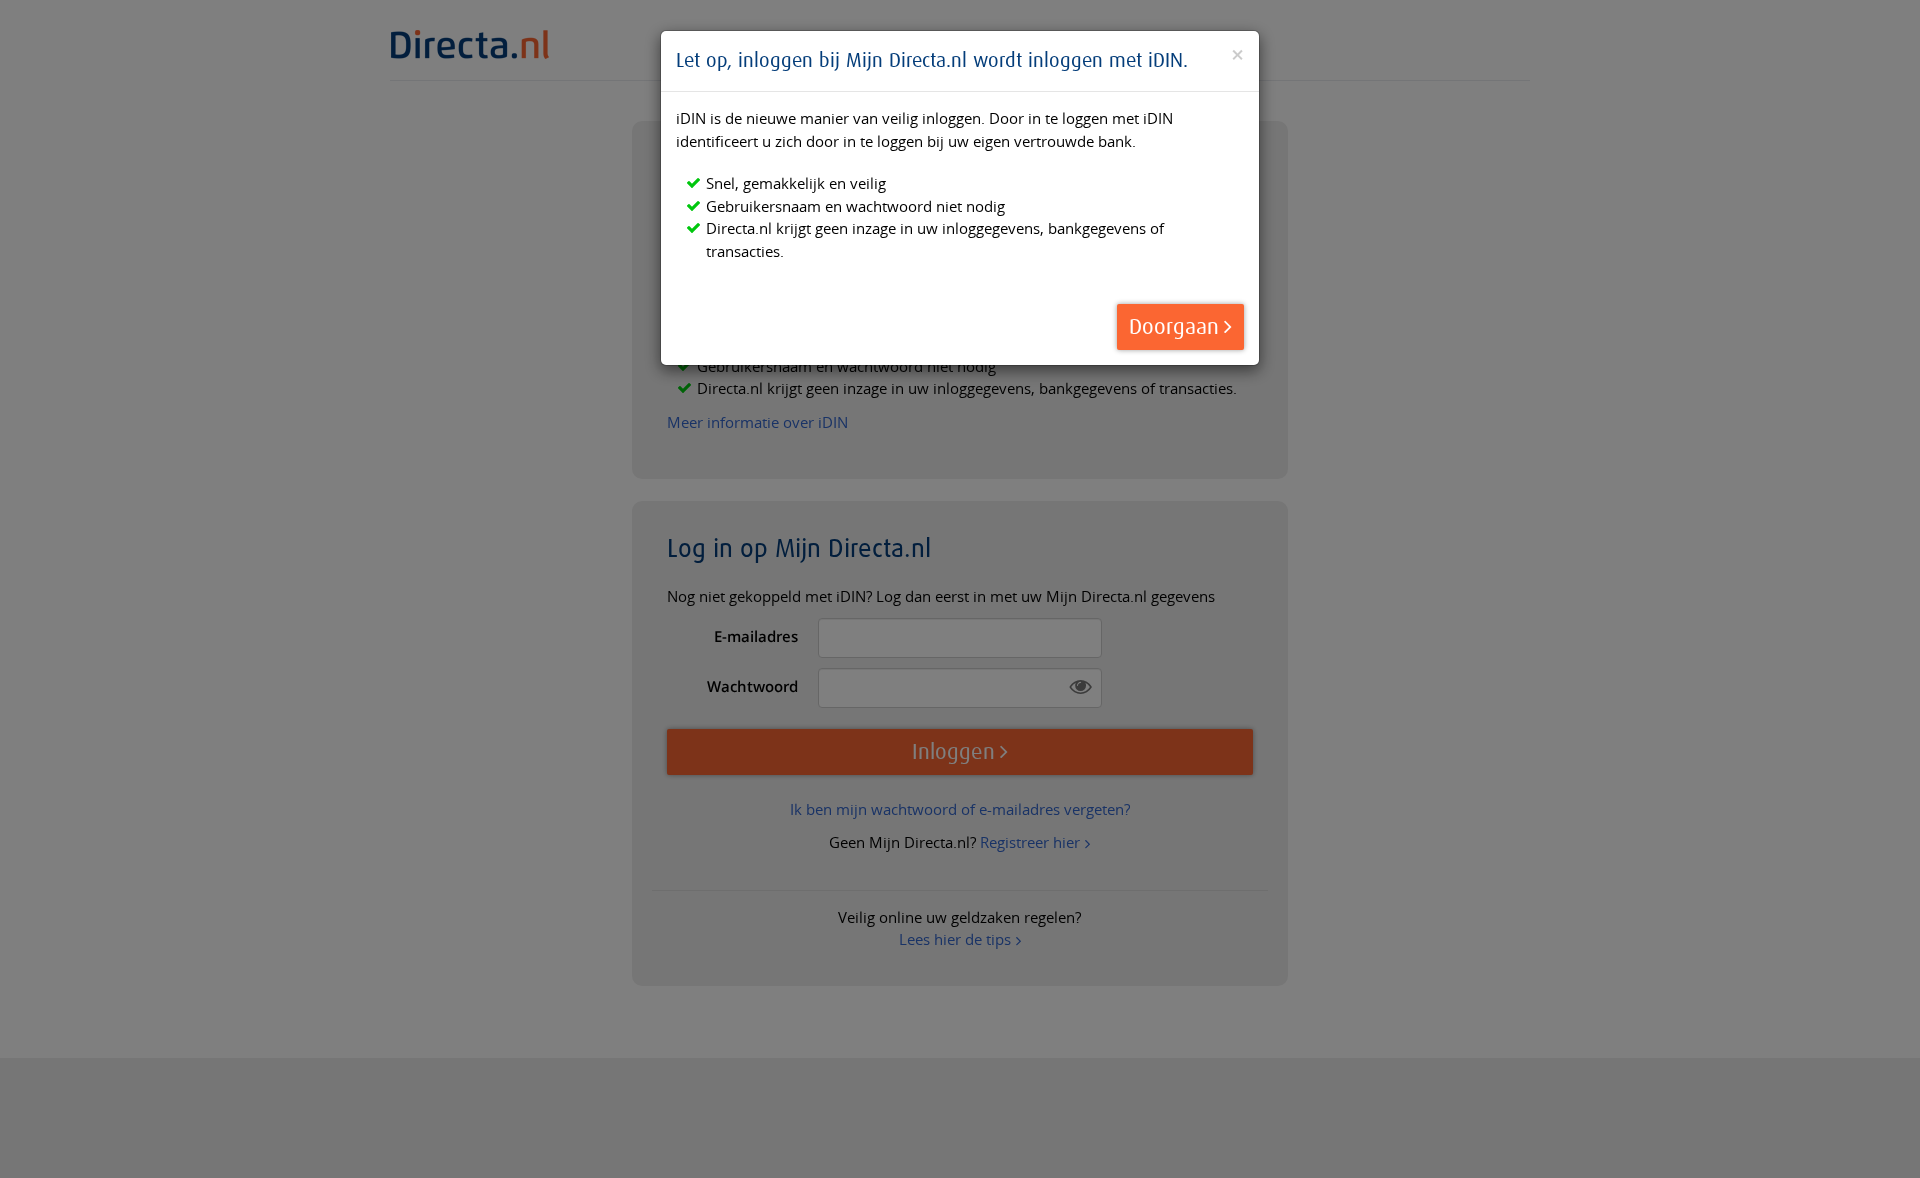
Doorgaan (1174, 328)
